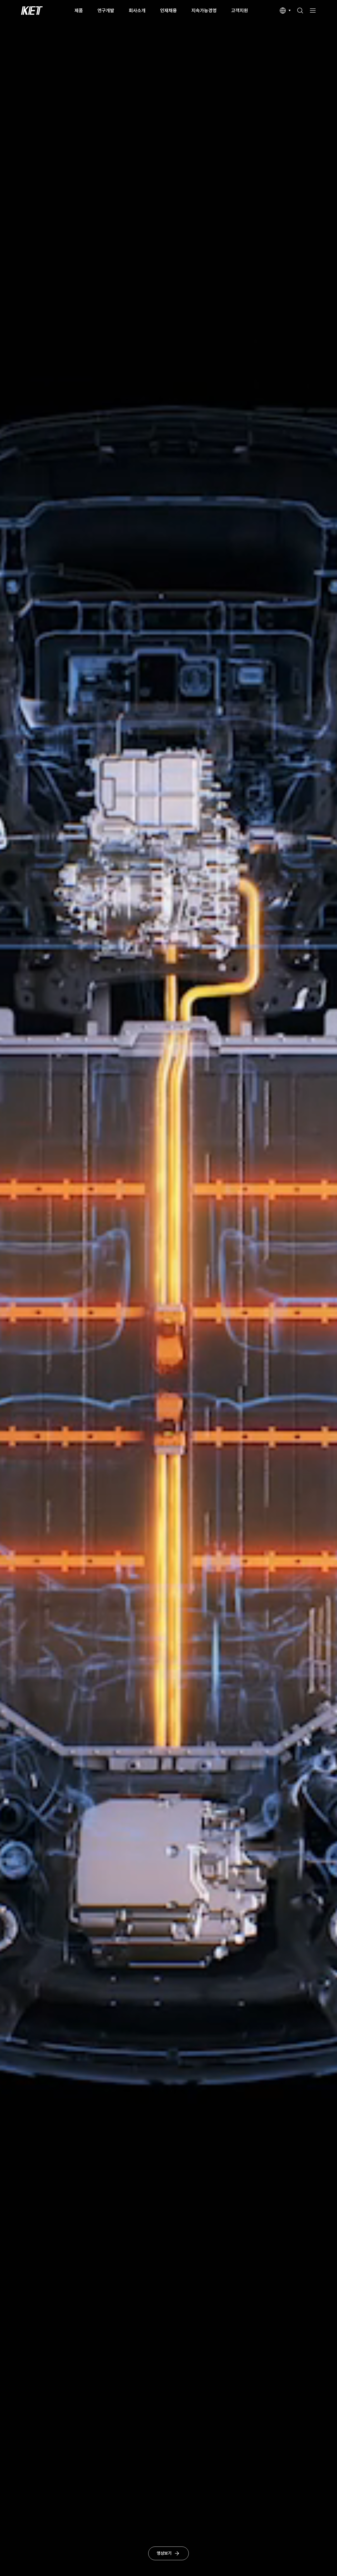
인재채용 (168, 10)
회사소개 (137, 10)
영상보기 (164, 2553)
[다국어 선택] (285, 11)
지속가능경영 (204, 10)
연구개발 (106, 10)
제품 (79, 10)
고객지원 (240, 10)
